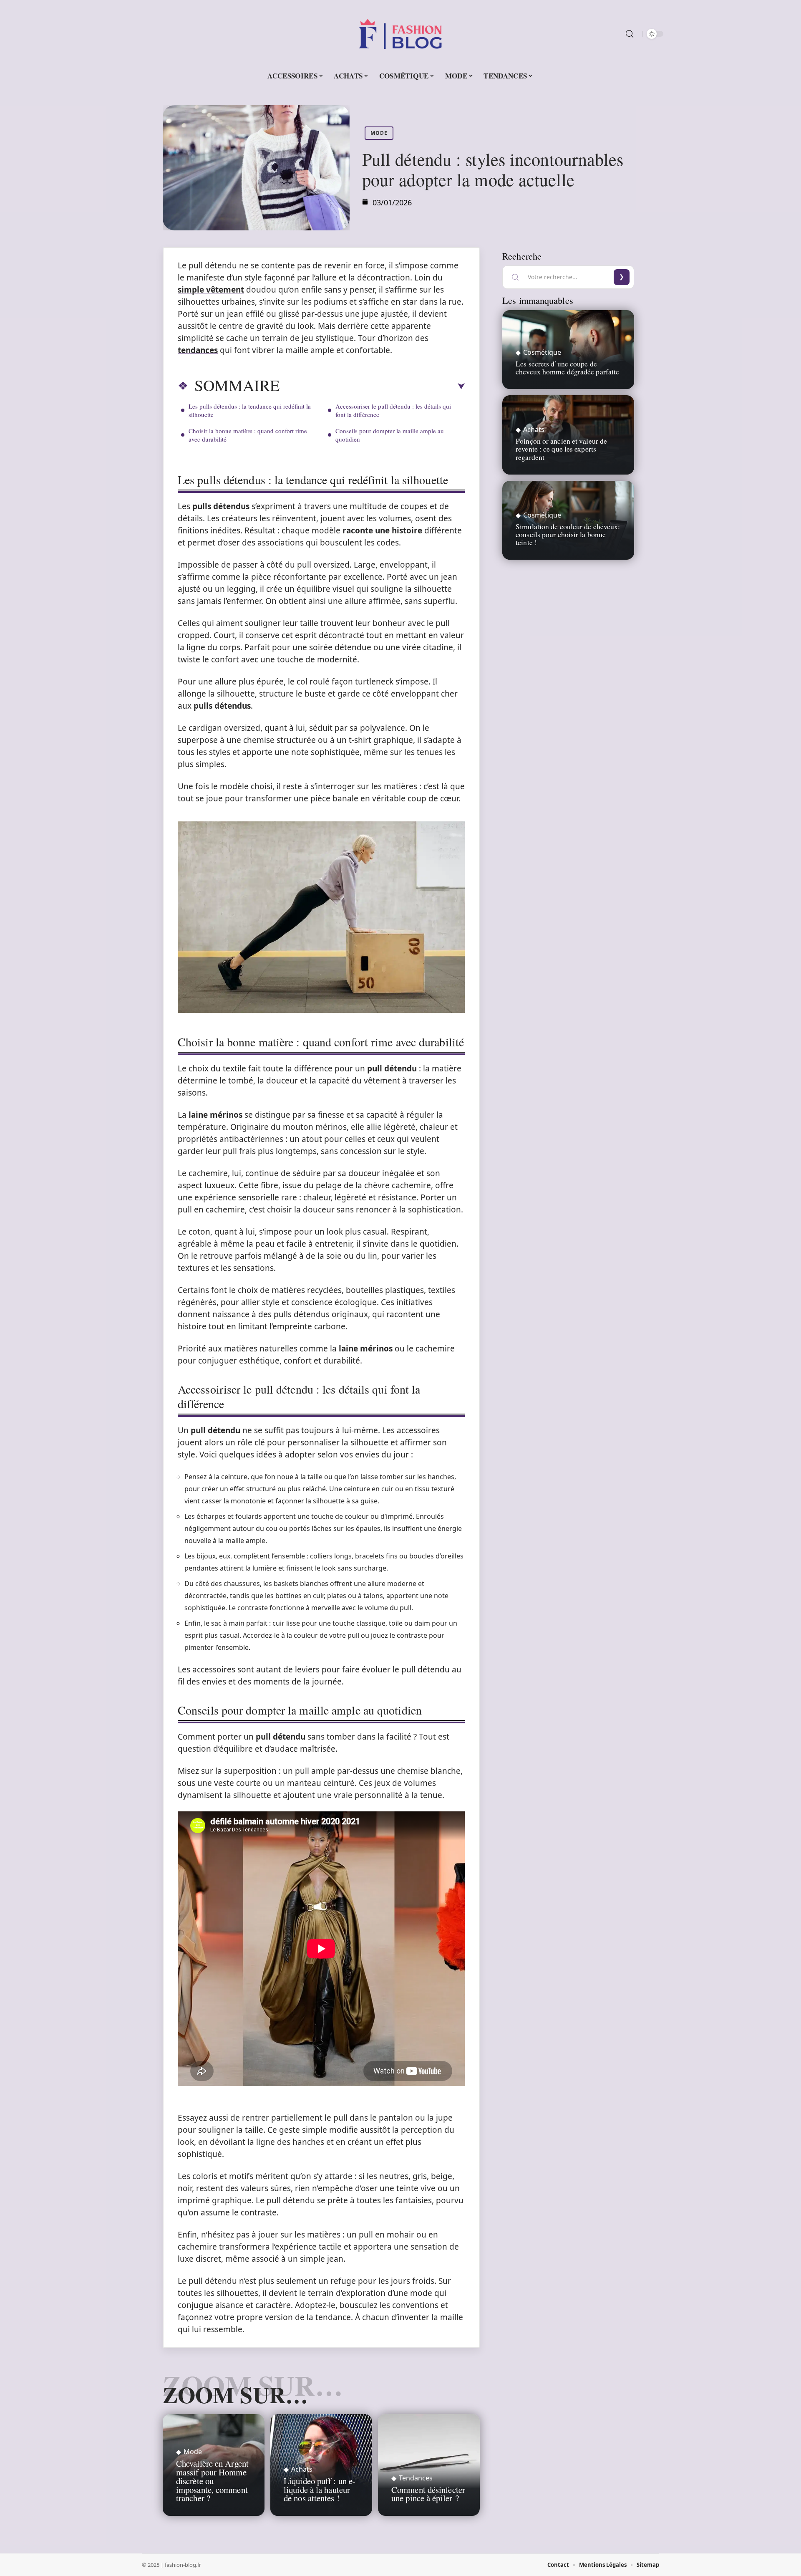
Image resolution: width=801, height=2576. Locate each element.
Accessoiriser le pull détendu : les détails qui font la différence (393, 410)
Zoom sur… (235, 2394)
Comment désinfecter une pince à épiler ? (428, 2494)
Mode (379, 133)
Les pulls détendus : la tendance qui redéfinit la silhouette (250, 410)
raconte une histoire (382, 530)
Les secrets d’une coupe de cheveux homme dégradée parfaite (567, 367)
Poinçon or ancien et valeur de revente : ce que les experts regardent (561, 449)
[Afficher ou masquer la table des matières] (372, 386)
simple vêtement (211, 290)
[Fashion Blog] (400, 34)
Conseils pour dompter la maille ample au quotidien (390, 435)
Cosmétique (542, 352)
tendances (198, 350)
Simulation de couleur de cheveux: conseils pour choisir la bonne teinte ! (568, 534)
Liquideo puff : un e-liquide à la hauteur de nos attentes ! (320, 2490)
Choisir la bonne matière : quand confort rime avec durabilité (248, 435)
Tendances (416, 2478)
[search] (630, 34)
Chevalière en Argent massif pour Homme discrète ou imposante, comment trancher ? (212, 2481)
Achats (302, 2469)
